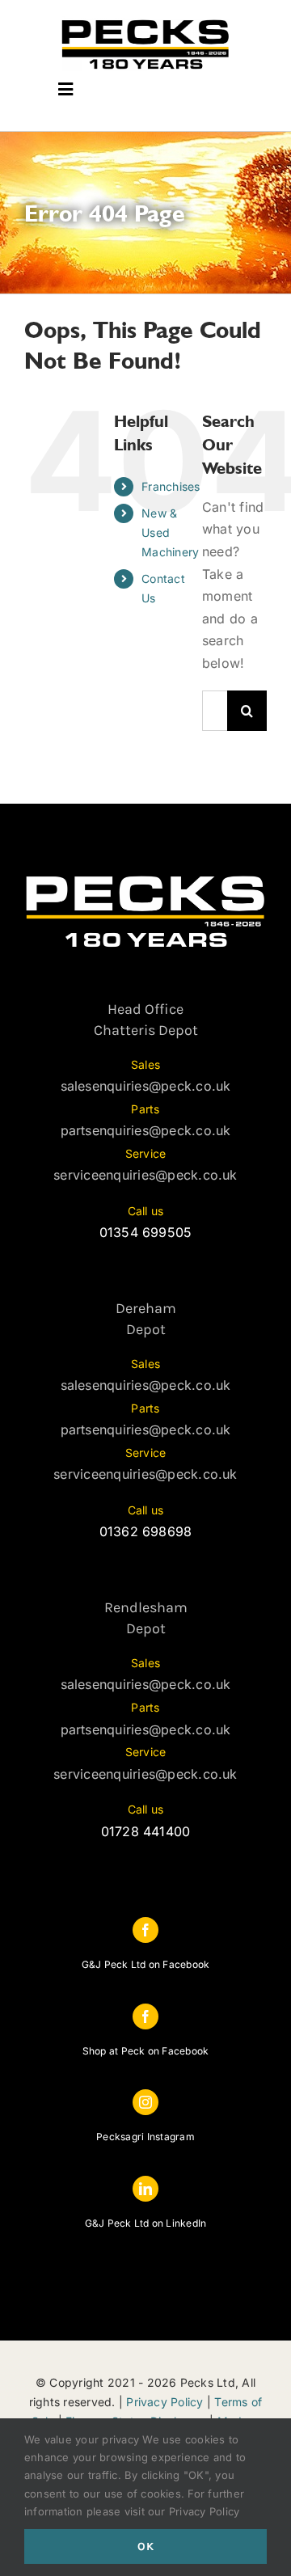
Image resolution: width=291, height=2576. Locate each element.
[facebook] (145, 1930)
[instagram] (145, 2102)
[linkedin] (145, 2189)
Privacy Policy (164, 2402)
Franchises (171, 486)
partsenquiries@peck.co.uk (146, 1130)
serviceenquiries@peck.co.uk (145, 1175)
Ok (146, 2546)
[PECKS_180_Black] (145, 23)
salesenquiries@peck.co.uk (146, 1086)
